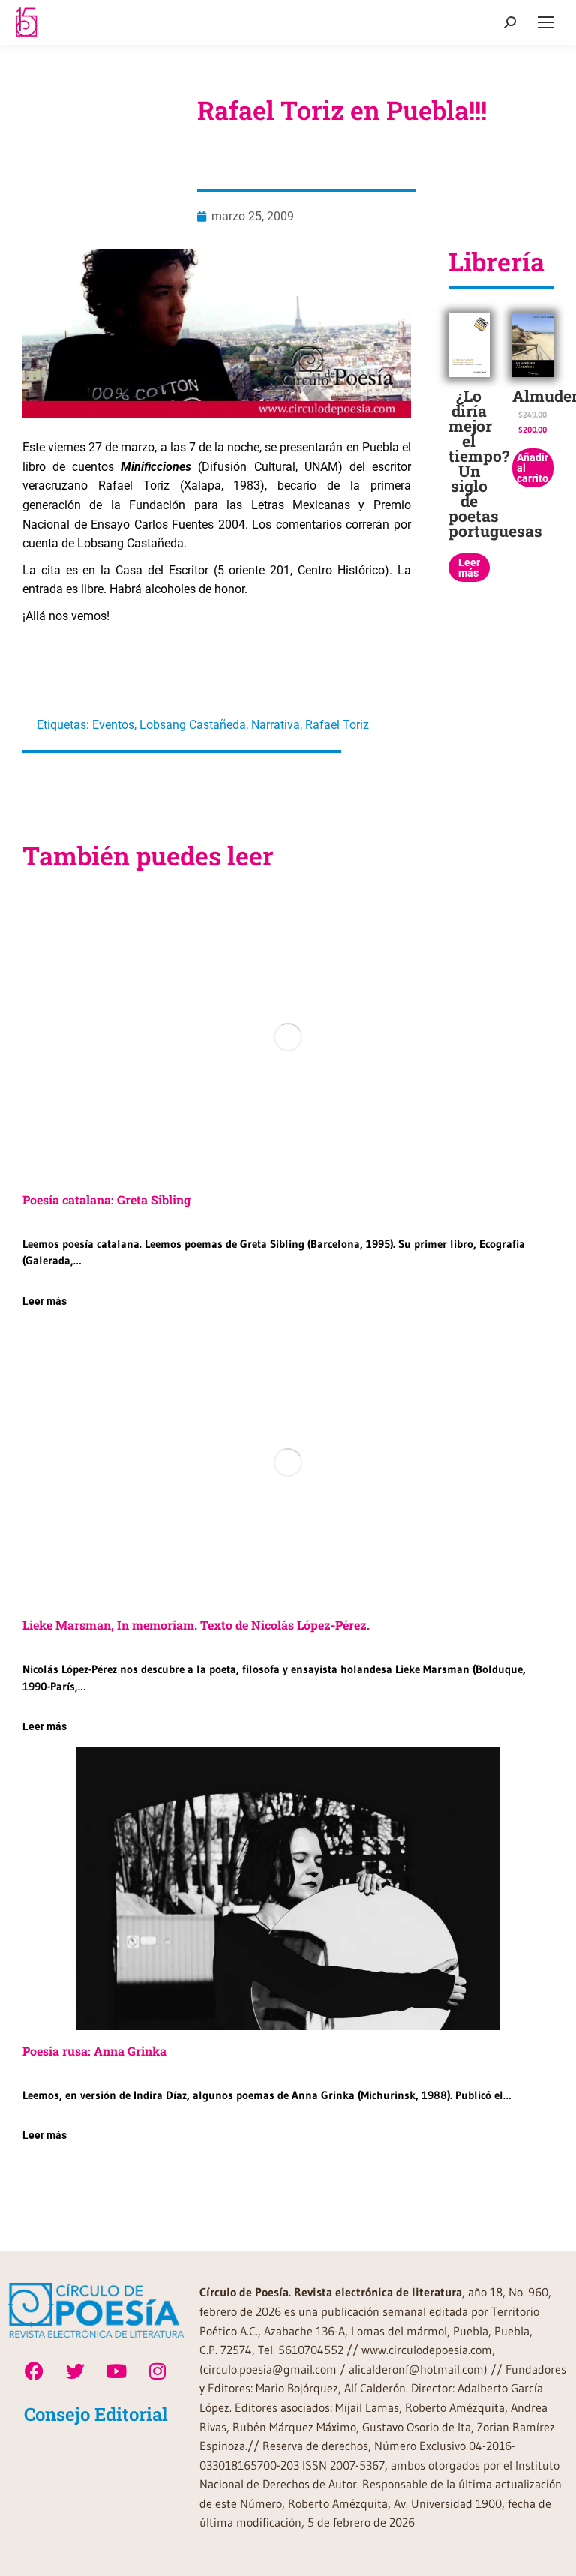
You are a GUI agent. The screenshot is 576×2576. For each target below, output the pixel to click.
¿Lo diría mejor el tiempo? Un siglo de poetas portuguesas (495, 463)
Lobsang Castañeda (193, 725)
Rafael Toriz (337, 725)
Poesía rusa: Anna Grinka (94, 2051)
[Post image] (288, 1037)
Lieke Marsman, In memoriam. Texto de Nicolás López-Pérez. (196, 1625)
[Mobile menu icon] (546, 22)
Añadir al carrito (532, 468)
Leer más (469, 568)
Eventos (113, 725)
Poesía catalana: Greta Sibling (106, 1200)
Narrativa (276, 725)
